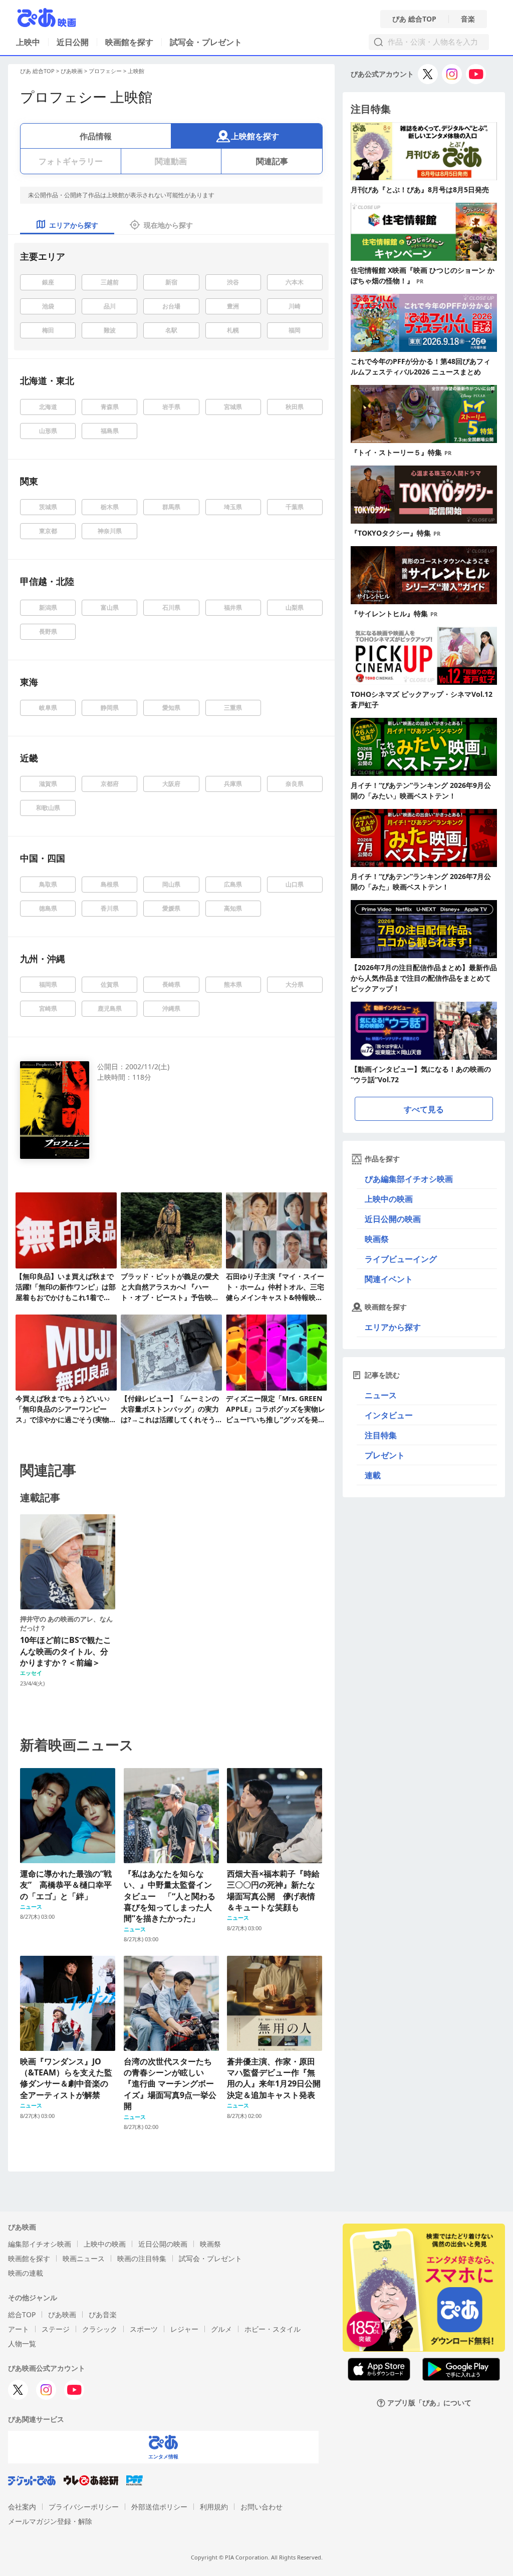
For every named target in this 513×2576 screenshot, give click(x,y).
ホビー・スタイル (273, 2329)
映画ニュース (84, 2258)
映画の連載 (26, 2273)
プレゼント (385, 1455)
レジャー (184, 2329)
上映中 (28, 42)
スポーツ (144, 2329)
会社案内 (22, 2507)
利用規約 (214, 2507)
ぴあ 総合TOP (414, 19)
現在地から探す (168, 225)
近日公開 (73, 42)
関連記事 (272, 161)
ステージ (56, 2329)
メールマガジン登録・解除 (50, 2521)
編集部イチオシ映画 (40, 2244)
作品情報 (96, 136)
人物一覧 (22, 2343)
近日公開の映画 (393, 1219)
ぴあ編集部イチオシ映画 (409, 1179)
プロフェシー (105, 71)
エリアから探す (393, 1327)
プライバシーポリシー (84, 2507)
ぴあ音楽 (103, 2314)
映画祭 (377, 1239)
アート (19, 2329)
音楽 (468, 19)
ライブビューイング (401, 1259)
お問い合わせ (262, 2507)
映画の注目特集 (142, 2258)
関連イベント (389, 1279)
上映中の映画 (389, 1199)
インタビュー (389, 1415)
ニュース (381, 1395)
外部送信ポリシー (159, 2507)
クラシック (100, 2329)
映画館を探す (129, 42)
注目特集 (381, 1435)
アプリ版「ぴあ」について (429, 2403)
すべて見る (424, 1109)
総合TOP (22, 2314)
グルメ (221, 2329)
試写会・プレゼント (206, 42)
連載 (373, 1475)
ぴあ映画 (72, 71)
